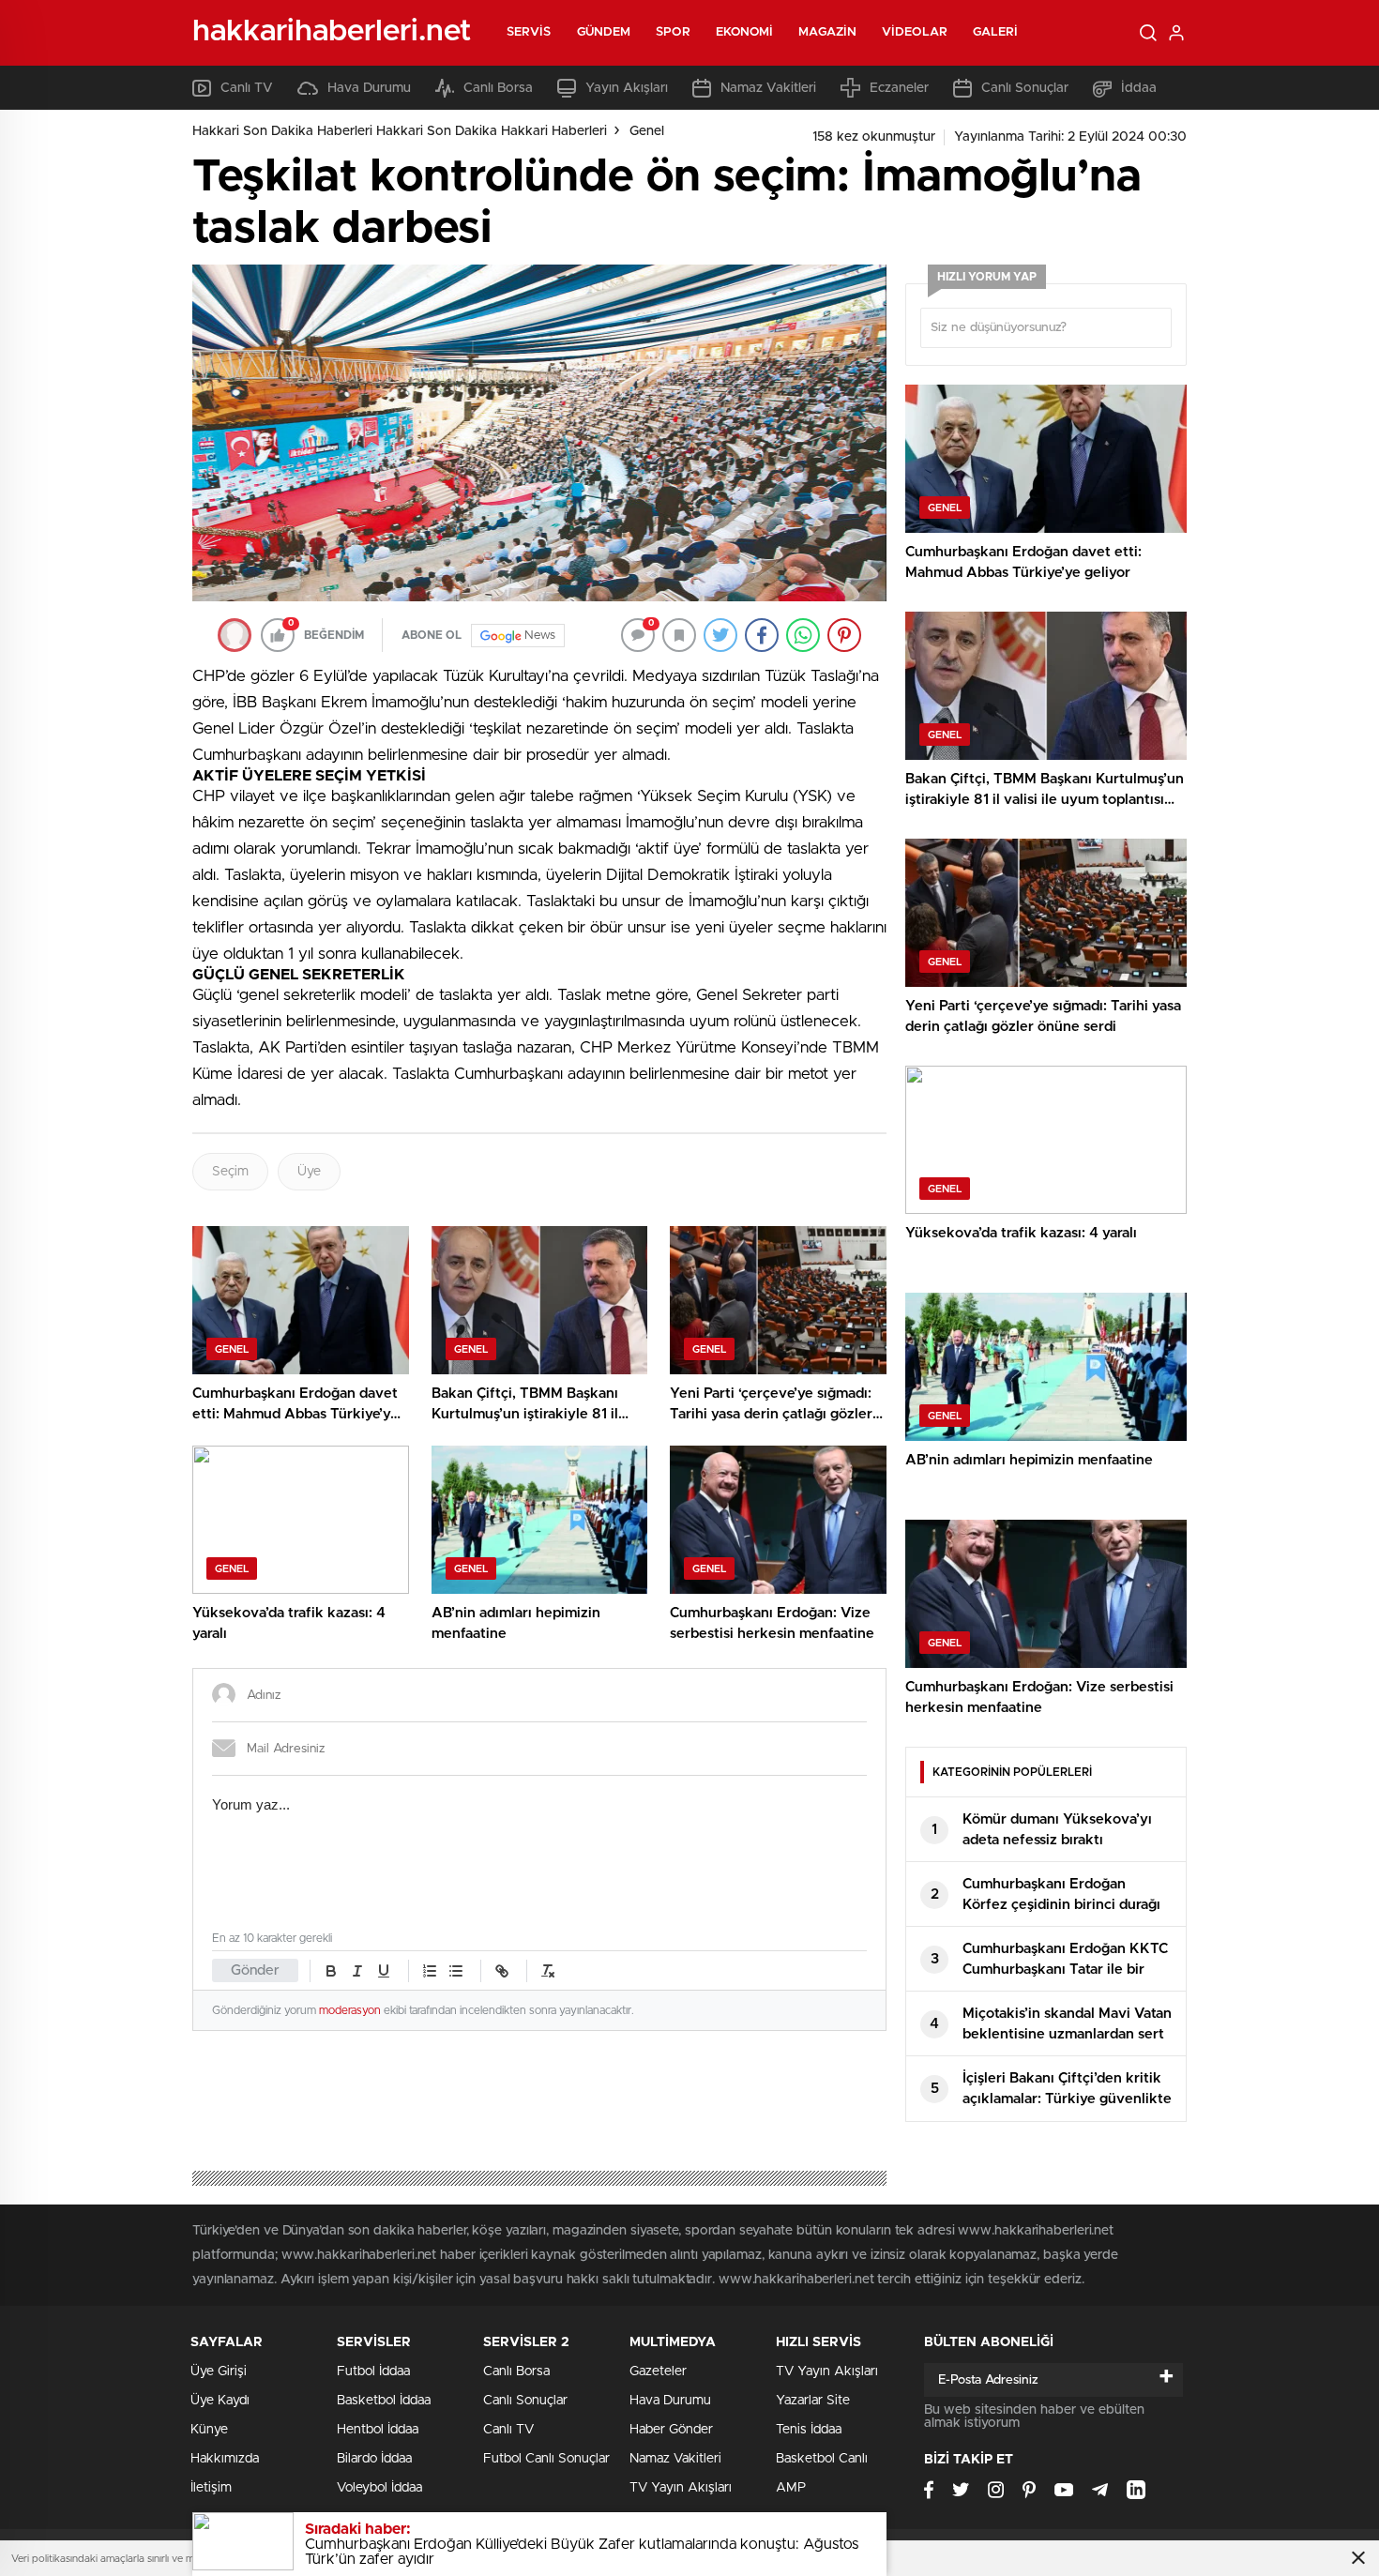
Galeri (996, 32)
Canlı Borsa (498, 88)
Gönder (255, 1970)
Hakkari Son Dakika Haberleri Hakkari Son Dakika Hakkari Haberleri (400, 131)
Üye (309, 1172)
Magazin (827, 32)
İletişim (211, 2488)
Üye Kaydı (220, 2401)
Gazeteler (658, 2371)
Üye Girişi (219, 2371)
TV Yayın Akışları (681, 2488)
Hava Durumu (369, 88)
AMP (791, 2488)
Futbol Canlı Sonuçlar (546, 2459)
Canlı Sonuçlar (1025, 88)
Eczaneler (899, 88)
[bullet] (456, 1971)
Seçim (230, 1172)
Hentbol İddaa (378, 2430)
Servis (529, 32)
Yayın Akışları (627, 88)
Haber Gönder (671, 2430)
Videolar (915, 32)
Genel (647, 131)
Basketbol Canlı (822, 2459)
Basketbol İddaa (384, 2401)
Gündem (604, 32)
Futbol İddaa (373, 2371)
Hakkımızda (225, 2459)
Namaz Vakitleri (768, 88)
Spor (673, 32)
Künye (209, 2430)
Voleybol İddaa (379, 2488)
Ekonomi (745, 32)
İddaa (1139, 88)
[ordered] (430, 1971)
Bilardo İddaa (374, 2459)
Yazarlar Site (813, 2401)
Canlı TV (247, 88)
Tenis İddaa (809, 2430)
